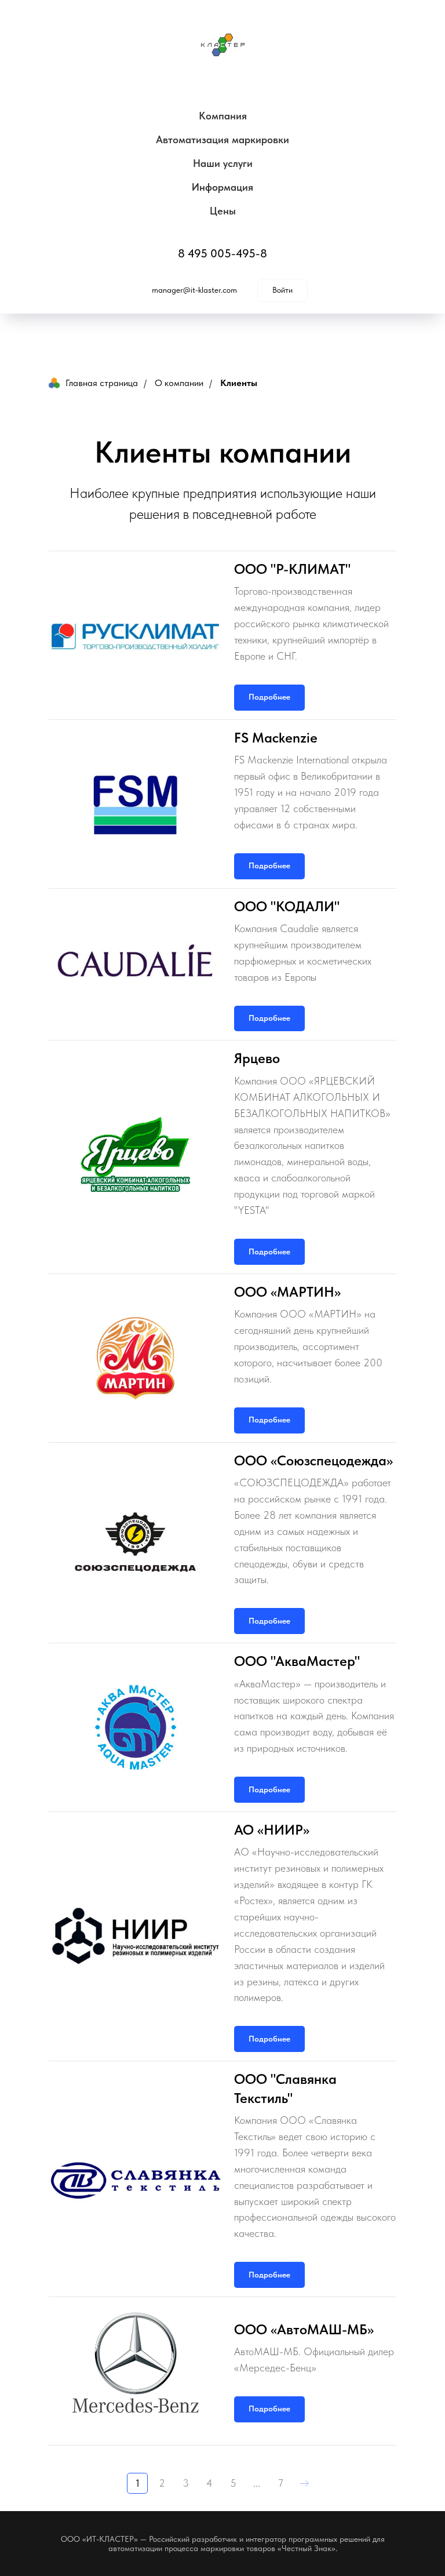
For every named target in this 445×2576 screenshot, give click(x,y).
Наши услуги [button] (223, 163)
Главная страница (102, 383)
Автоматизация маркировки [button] (222, 139)
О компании (179, 383)
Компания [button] (223, 116)
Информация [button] (222, 187)
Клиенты (239, 383)
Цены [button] (223, 211)
